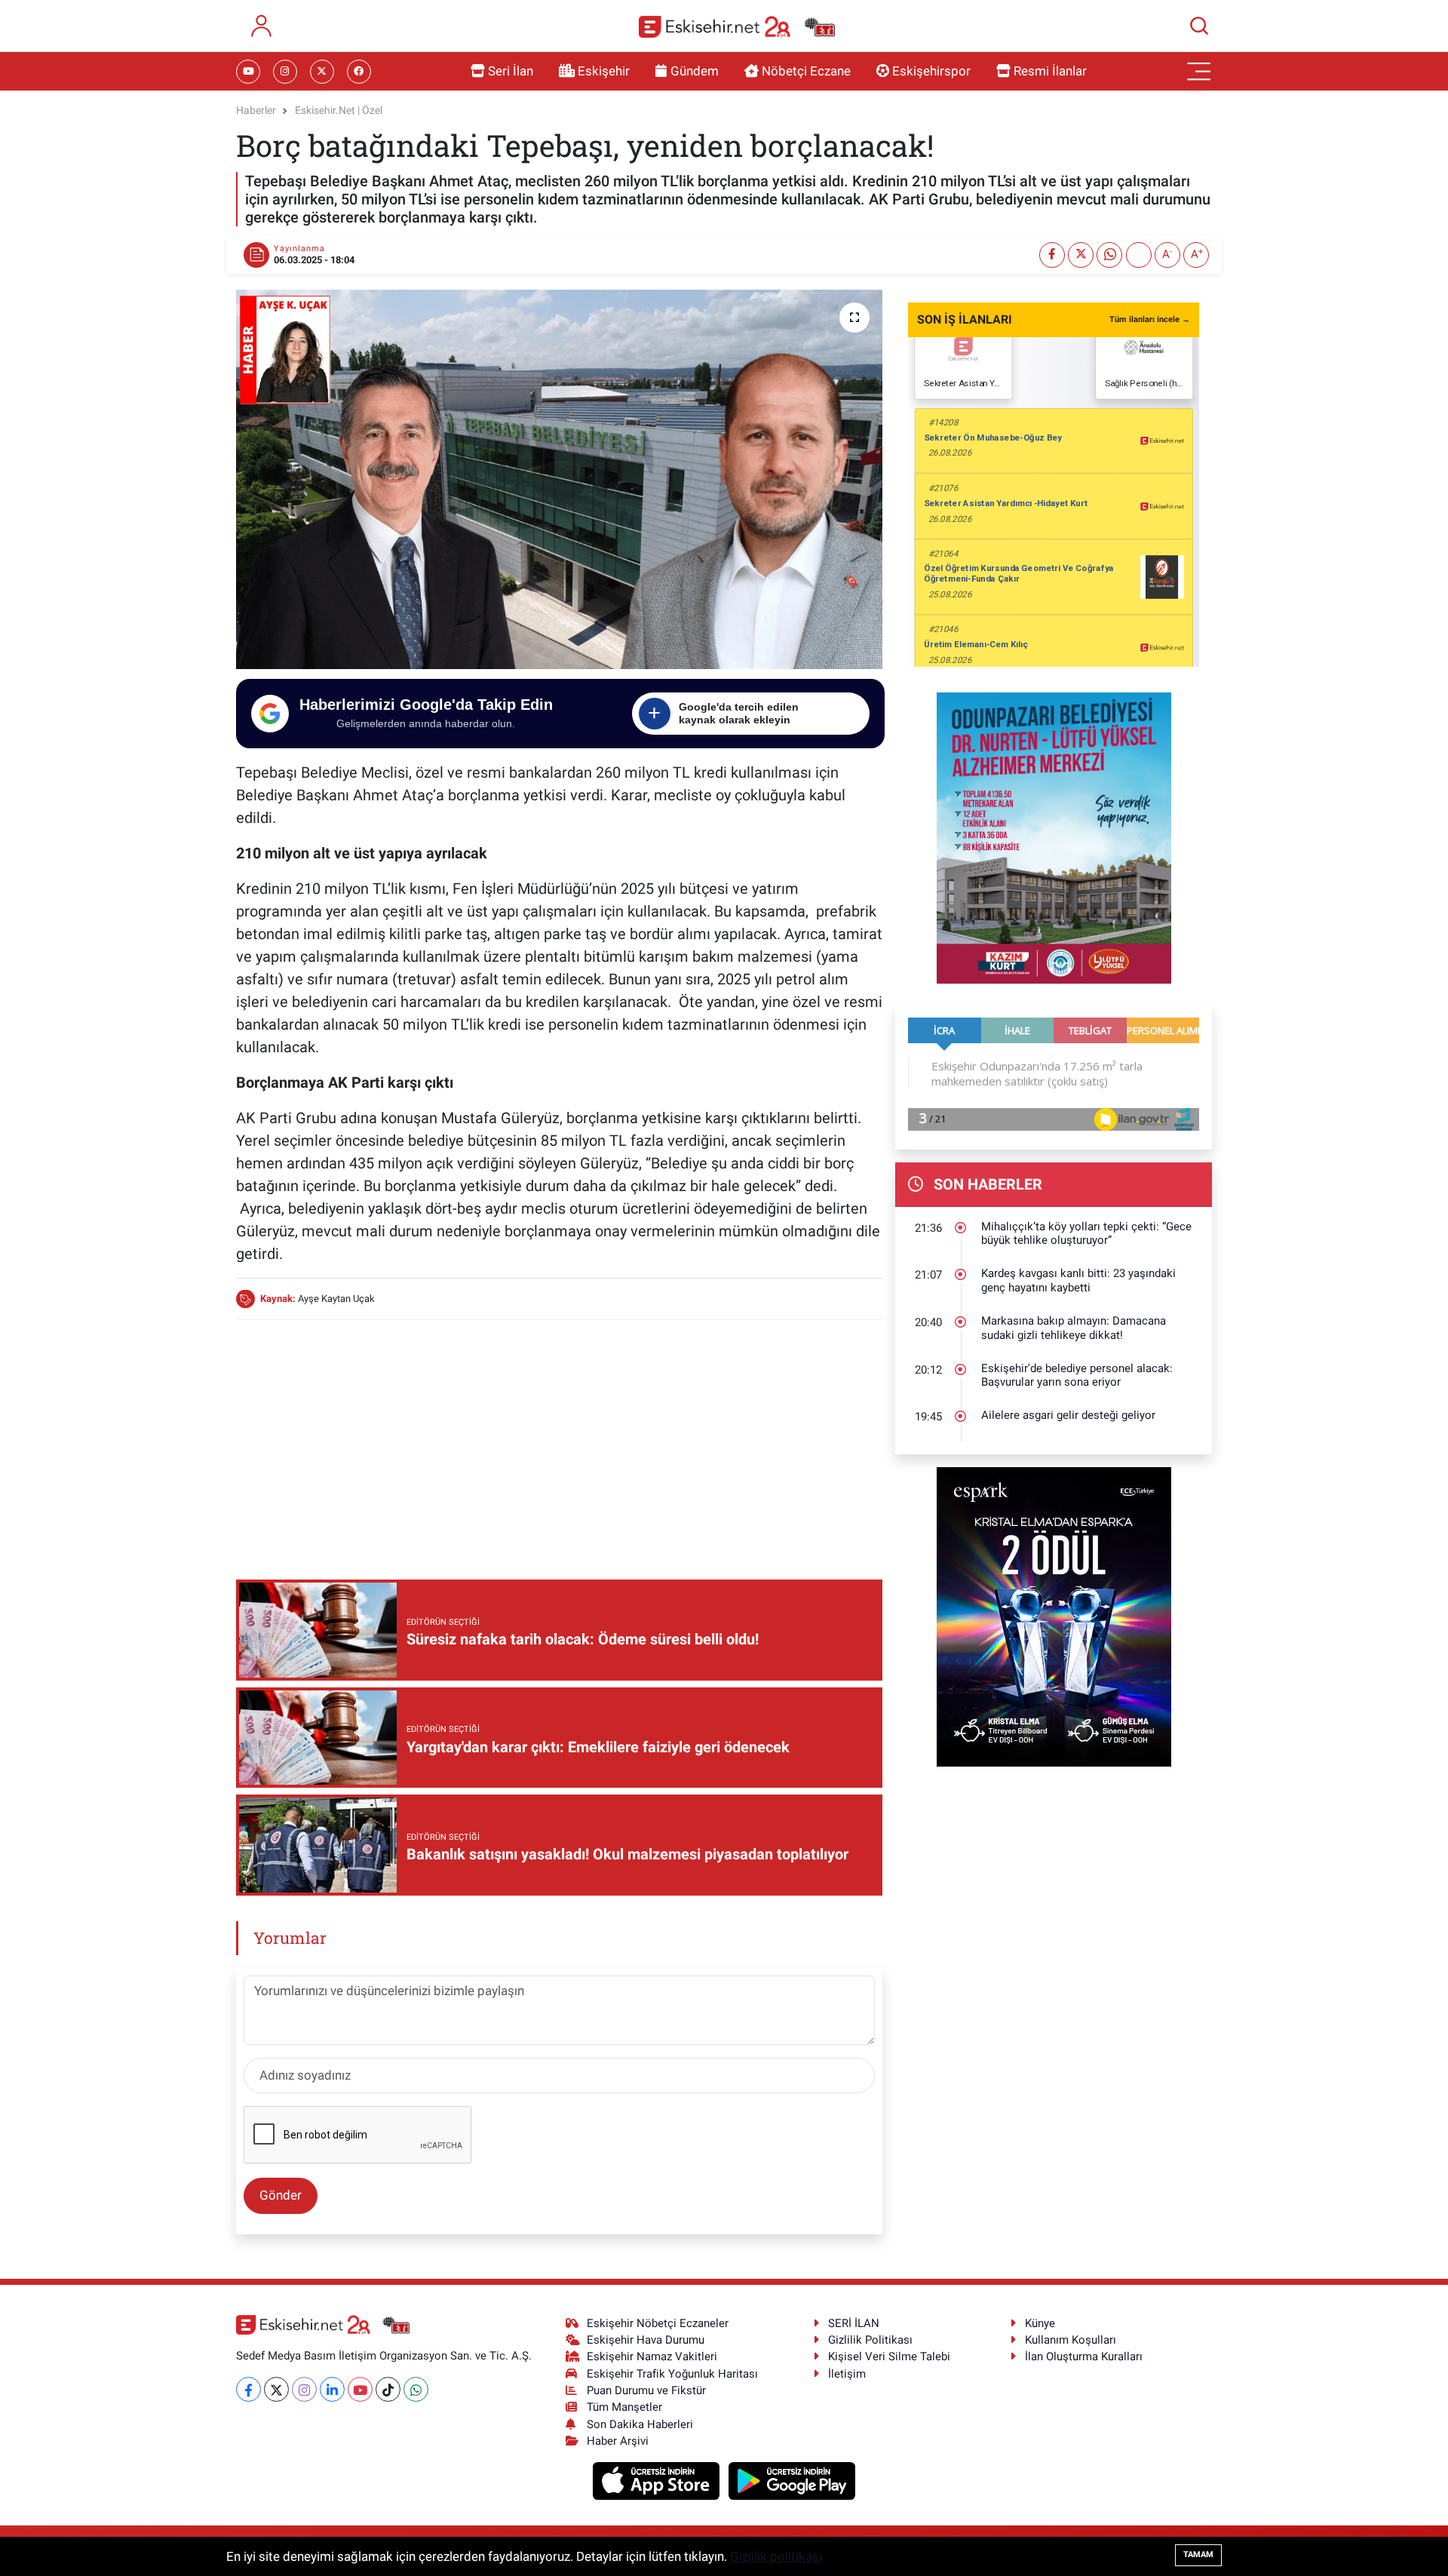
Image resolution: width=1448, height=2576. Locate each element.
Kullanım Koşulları (1071, 2340)
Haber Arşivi (618, 2441)
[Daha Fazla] (1139, 255)
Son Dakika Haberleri (640, 2424)
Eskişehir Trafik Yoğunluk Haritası (672, 2374)
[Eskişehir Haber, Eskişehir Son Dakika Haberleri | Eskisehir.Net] (737, 26)
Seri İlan (511, 71)
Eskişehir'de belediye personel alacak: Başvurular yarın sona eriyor (1077, 1376)
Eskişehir (604, 71)
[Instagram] (304, 2389)
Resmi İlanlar (1050, 71)
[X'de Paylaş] (1081, 255)
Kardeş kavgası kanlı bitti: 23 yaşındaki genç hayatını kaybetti (1078, 1280)
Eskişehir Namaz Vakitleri (652, 2356)
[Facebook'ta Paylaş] (1052, 255)
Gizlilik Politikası (870, 2340)
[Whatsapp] (416, 2389)
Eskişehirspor (931, 71)
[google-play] (792, 2480)
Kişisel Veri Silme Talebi (889, 2356)
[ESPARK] (1054, 1616)
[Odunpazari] (1054, 837)
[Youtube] (360, 2389)
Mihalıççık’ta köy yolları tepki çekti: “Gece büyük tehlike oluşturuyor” (1086, 1234)
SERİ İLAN (854, 2323)
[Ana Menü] (1199, 72)
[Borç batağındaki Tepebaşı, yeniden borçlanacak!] (559, 479)
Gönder (281, 2195)
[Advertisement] (559, 1438)
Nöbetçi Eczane (806, 71)
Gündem (695, 71)
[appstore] (658, 2480)
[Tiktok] (388, 2389)
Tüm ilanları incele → (1150, 319)
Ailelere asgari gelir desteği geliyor (1068, 1415)
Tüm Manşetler (624, 2407)
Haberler (256, 110)
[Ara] (1199, 26)
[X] (276, 2389)
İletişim (847, 2374)
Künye (1040, 2323)
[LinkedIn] (332, 2389)
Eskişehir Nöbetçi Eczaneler (658, 2323)
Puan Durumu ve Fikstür (646, 2390)
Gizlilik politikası (776, 2556)
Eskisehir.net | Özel (339, 110)
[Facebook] (248, 2389)
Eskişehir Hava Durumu (646, 2340)
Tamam (1198, 2555)
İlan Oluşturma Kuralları (1084, 2356)
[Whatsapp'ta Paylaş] (1109, 255)
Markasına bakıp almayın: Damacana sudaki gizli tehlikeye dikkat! (1074, 1328)
